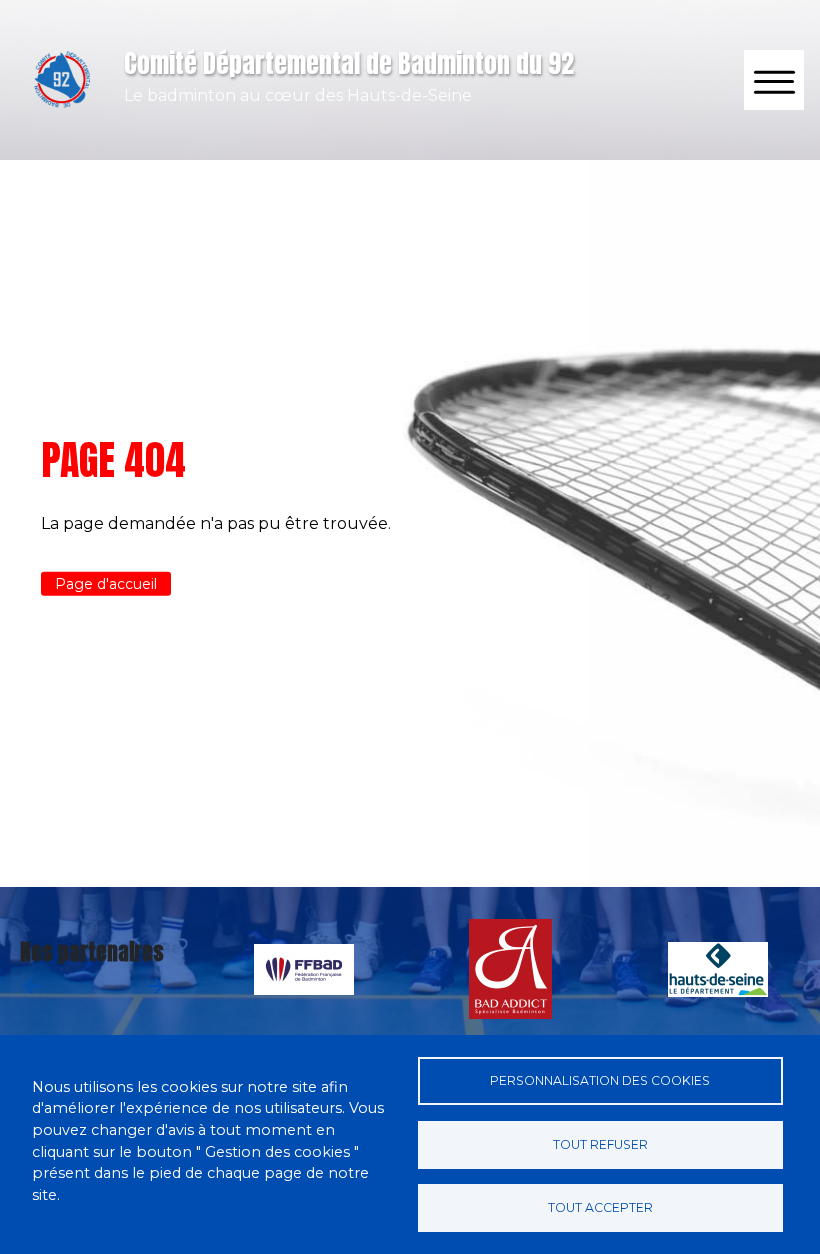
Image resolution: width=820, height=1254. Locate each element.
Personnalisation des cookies (600, 1080)
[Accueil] (62, 80)
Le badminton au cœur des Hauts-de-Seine (298, 95)
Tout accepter (600, 1207)
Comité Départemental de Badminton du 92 (349, 63)
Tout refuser (600, 1144)
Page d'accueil (106, 584)
